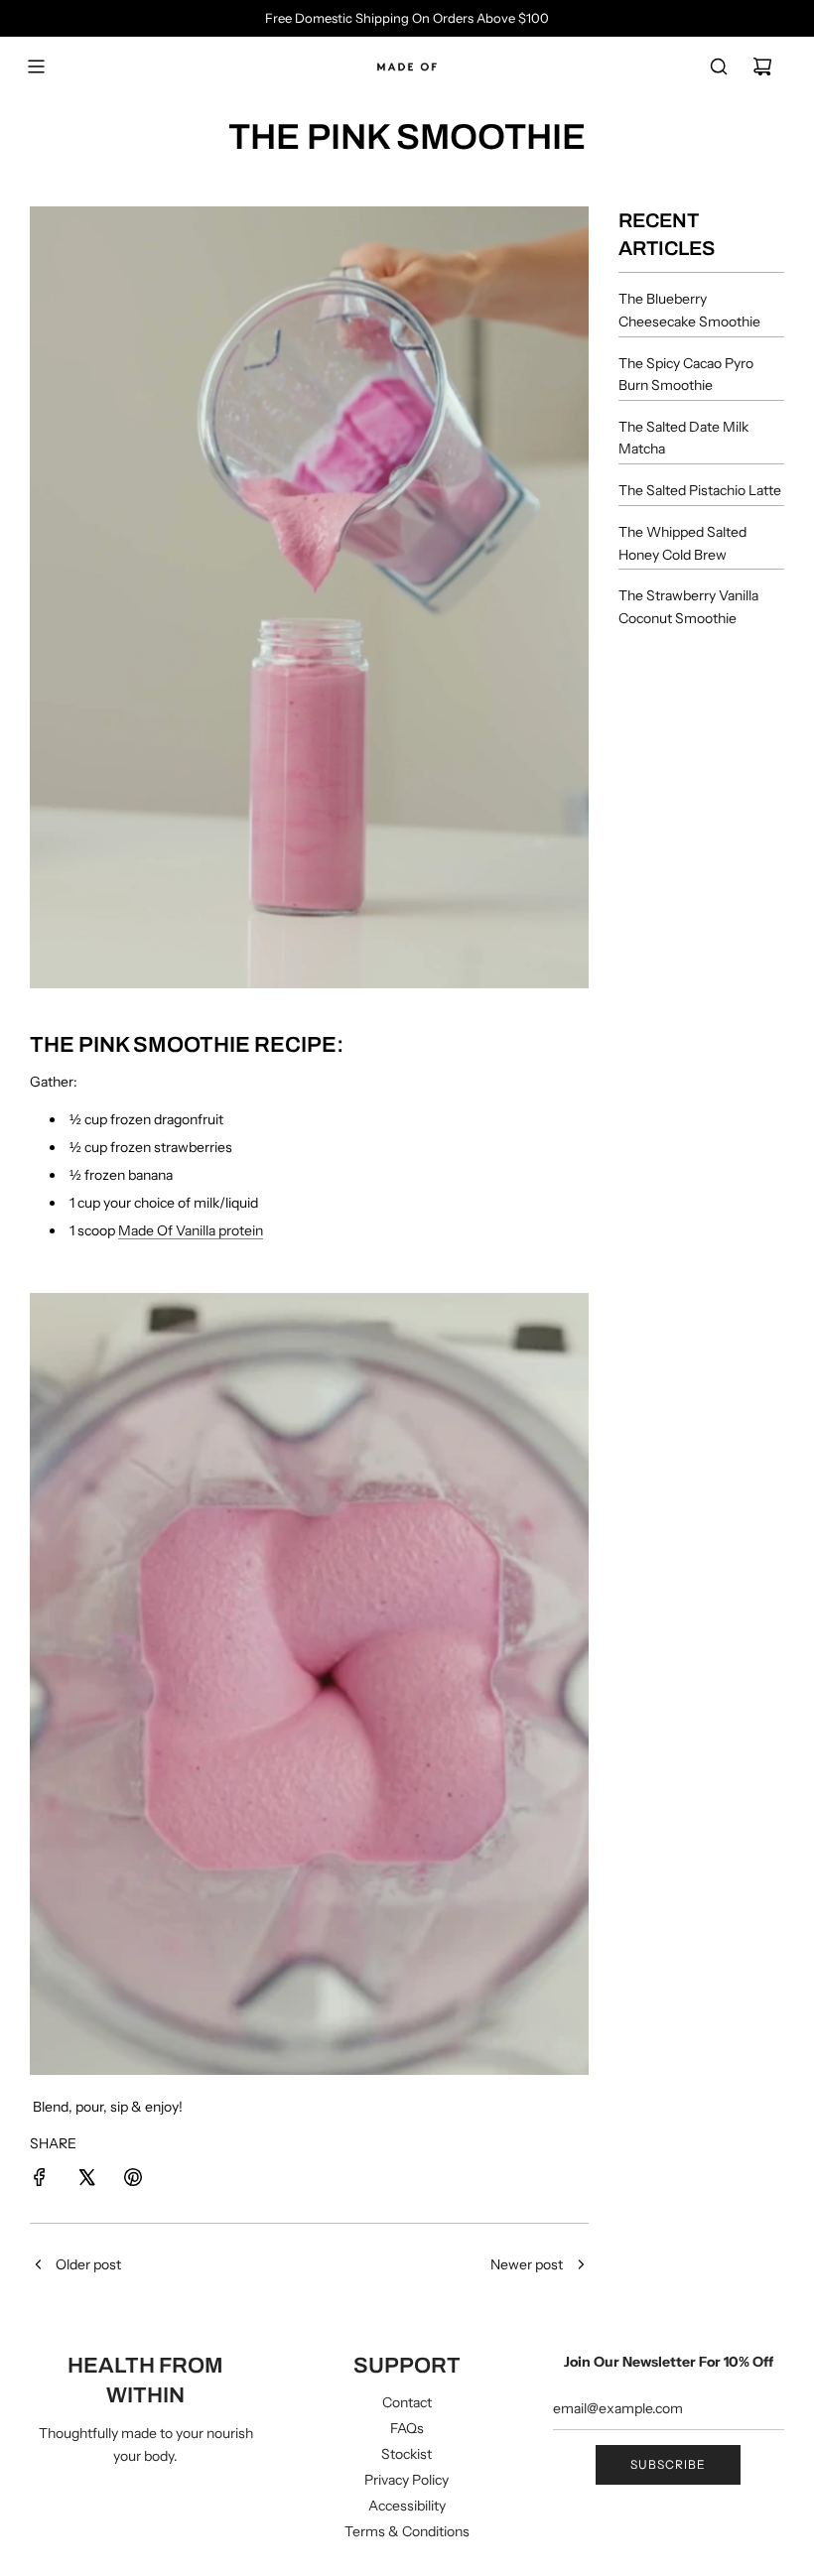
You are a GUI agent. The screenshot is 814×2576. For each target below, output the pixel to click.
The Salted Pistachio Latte (700, 490)
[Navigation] (36, 66)
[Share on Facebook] (40, 2180)
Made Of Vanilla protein (191, 1230)
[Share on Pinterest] (133, 2180)
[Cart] (762, 66)
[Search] (719, 66)
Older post (88, 2264)
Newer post (527, 2264)
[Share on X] (86, 2180)
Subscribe (668, 2464)
